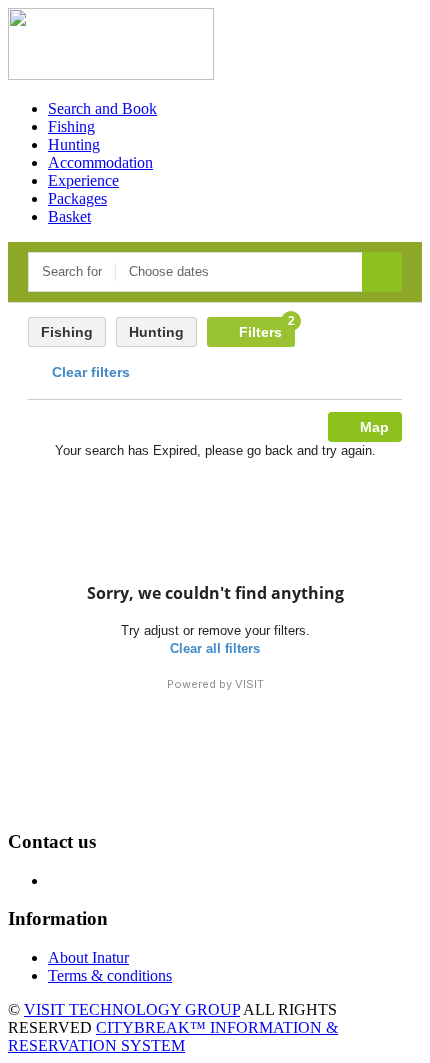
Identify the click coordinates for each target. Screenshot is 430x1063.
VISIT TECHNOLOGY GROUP (132, 1009)
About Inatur (88, 957)
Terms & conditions (110, 975)
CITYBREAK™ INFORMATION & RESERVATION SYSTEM (173, 1036)
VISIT (249, 684)
